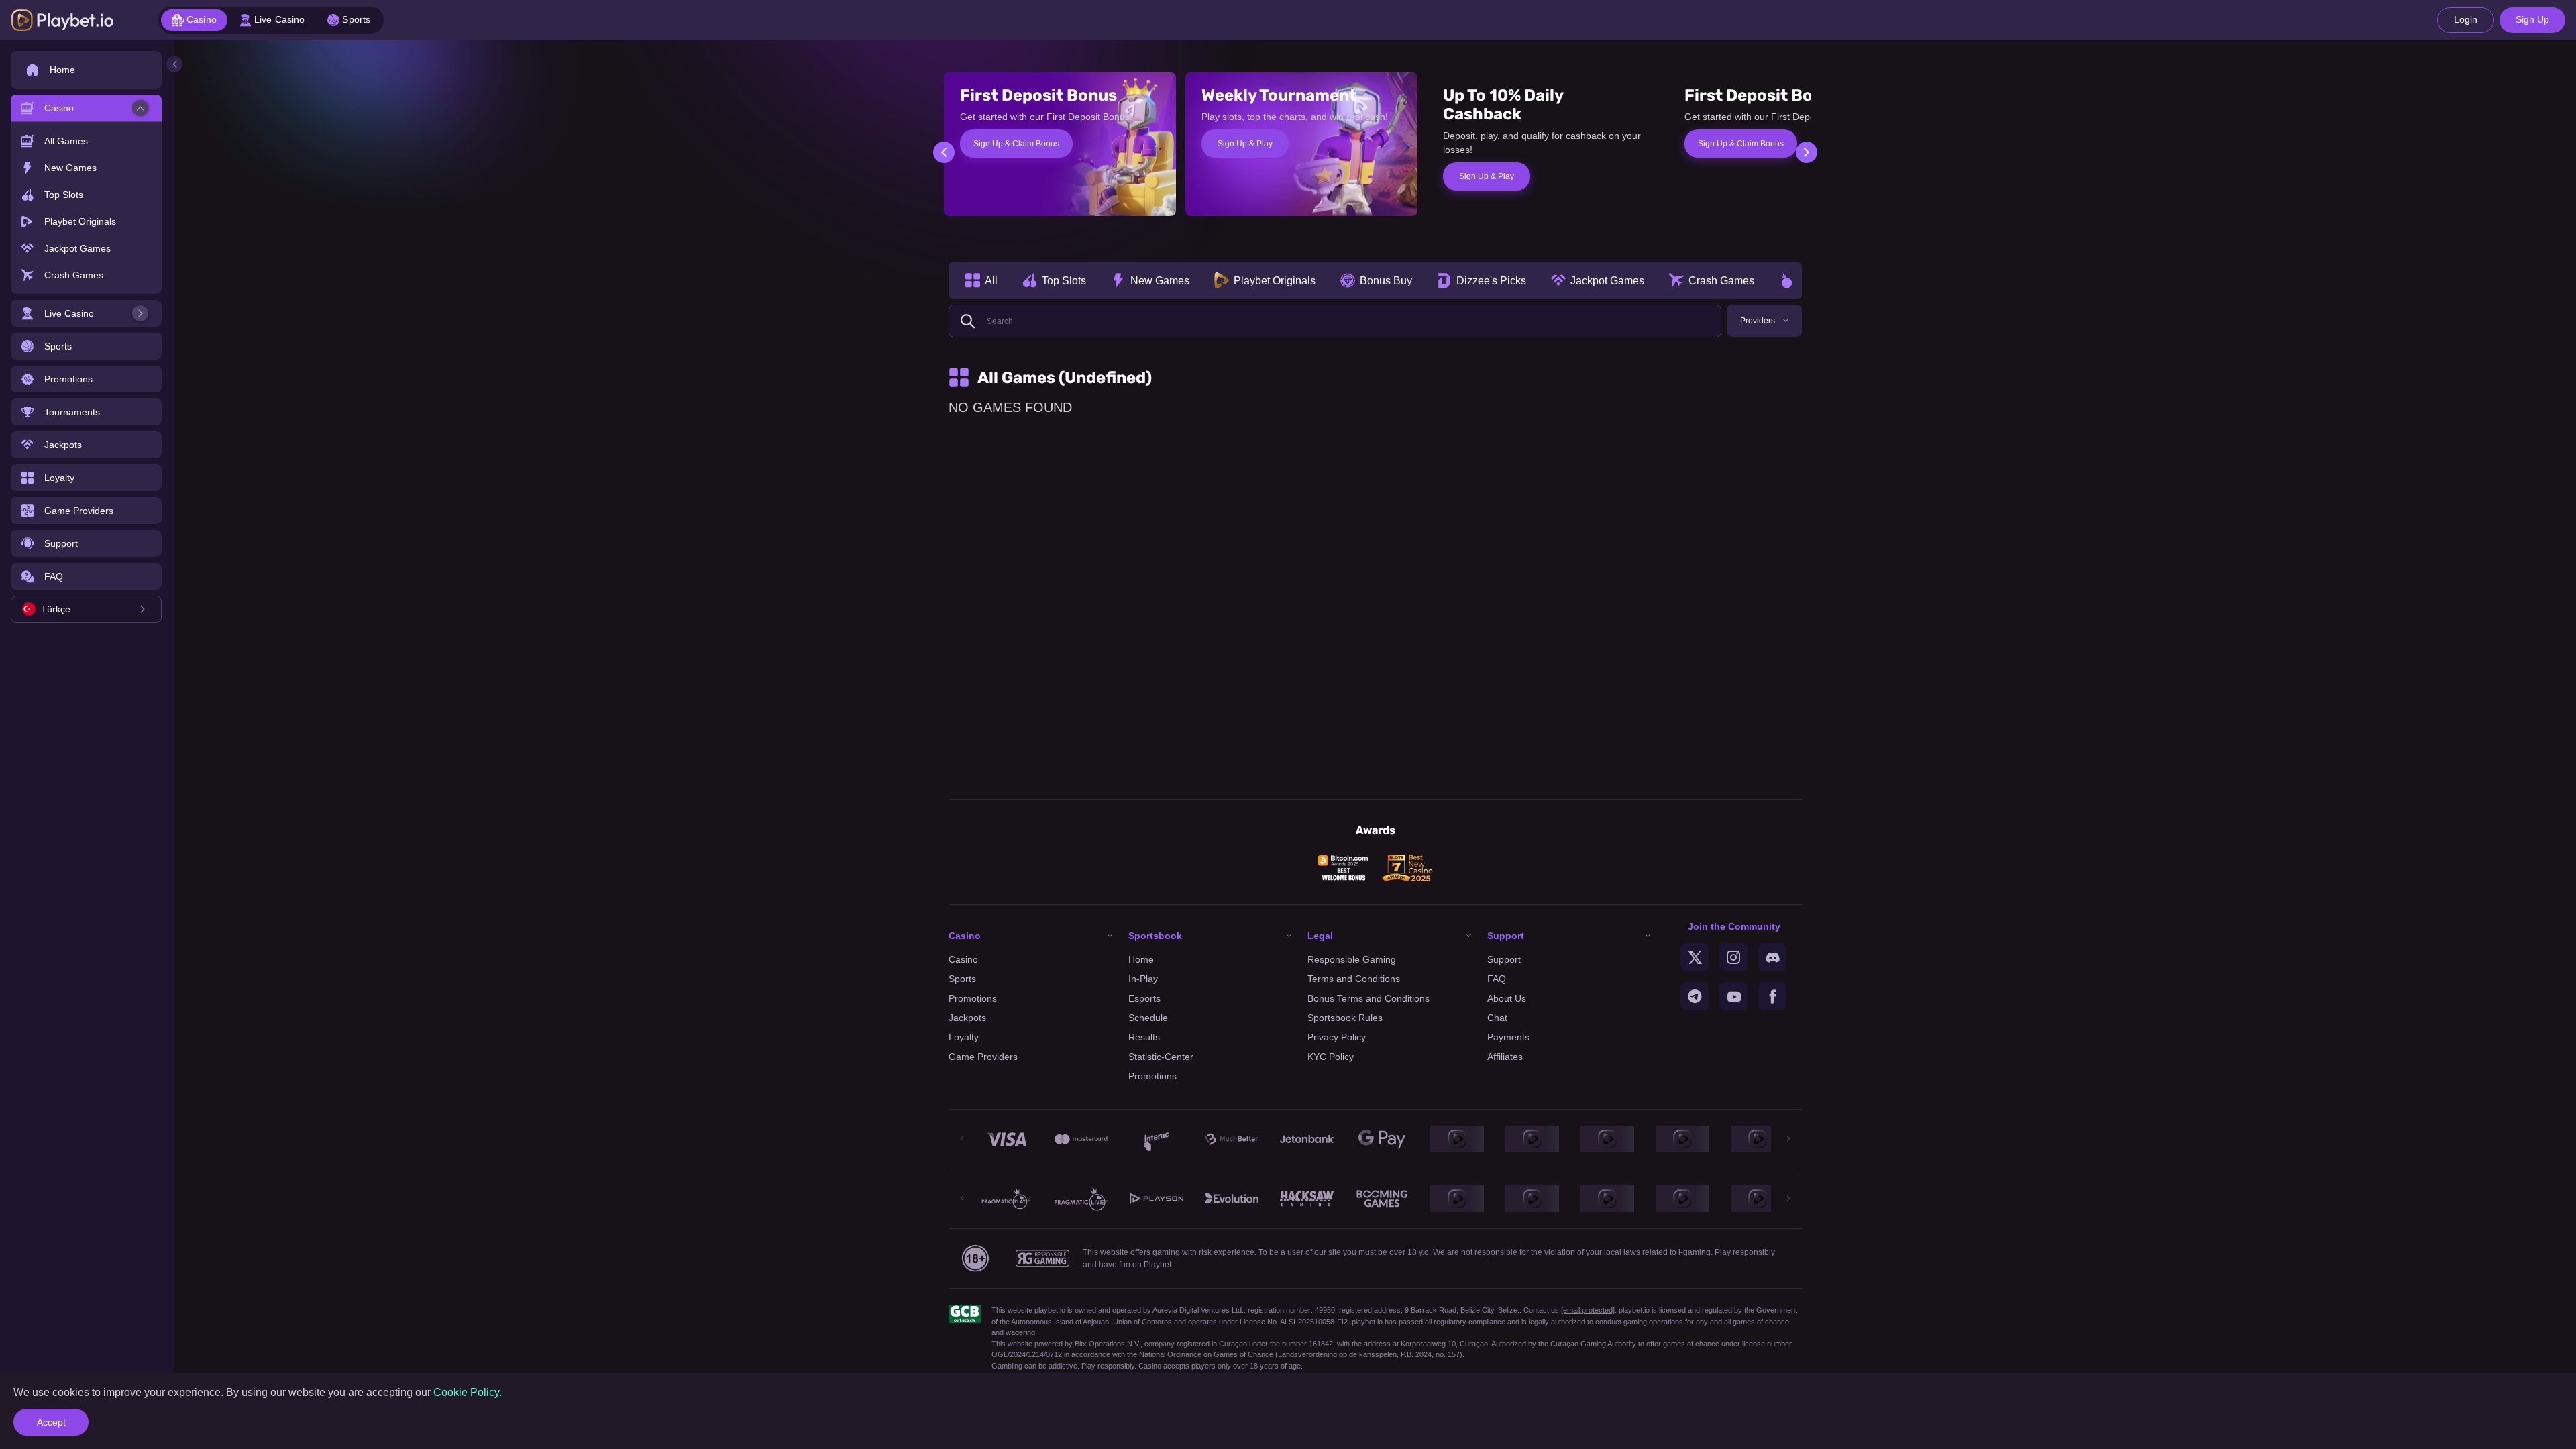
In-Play (1143, 979)
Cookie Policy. (468, 1392)
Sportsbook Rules (1345, 1018)
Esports (1144, 998)
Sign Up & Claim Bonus (1016, 144)
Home (1141, 959)
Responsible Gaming (1352, 959)
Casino (963, 959)
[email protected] (1588, 1310)
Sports (962, 979)
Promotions (973, 998)
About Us (1507, 998)
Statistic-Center (1161, 1057)
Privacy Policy (1337, 1037)
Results (1144, 1037)
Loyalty (964, 1037)
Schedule (1148, 1018)
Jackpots (967, 1018)
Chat (1497, 1018)
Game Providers (983, 1057)
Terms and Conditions (1354, 979)
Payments (1508, 1037)
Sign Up (2532, 19)
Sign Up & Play (1245, 144)
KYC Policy (1331, 1057)
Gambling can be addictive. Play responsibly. (1064, 1366)
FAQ (1497, 979)
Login (2466, 19)
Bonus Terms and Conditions (1368, 998)
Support (1504, 959)
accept (51, 1422)
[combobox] (86, 609)
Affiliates (1505, 1057)
